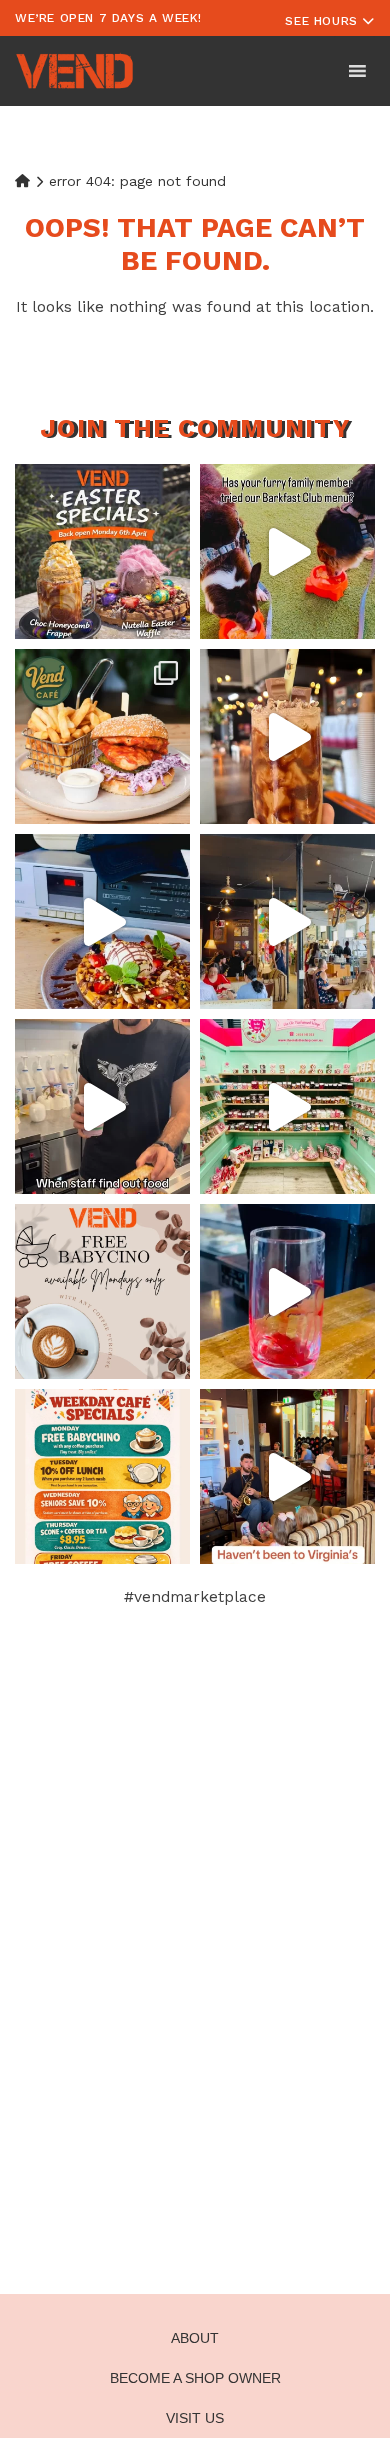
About (195, 2338)
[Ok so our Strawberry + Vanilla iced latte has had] (287, 1291)
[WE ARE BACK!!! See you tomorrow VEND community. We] (102, 551)
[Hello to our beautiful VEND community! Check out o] (102, 1476)
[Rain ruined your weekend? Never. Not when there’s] (287, 1106)
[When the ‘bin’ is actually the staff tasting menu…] (102, 1106)
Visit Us (195, 2418)
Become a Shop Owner (195, 2378)
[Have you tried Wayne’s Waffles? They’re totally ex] (102, 921)
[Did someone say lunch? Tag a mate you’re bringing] (102, 736)
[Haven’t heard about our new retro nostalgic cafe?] (287, 1476)
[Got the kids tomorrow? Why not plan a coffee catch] (102, 1291)
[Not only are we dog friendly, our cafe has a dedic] (287, 551)
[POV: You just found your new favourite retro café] (287, 921)
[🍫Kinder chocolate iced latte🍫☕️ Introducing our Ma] (287, 736)
